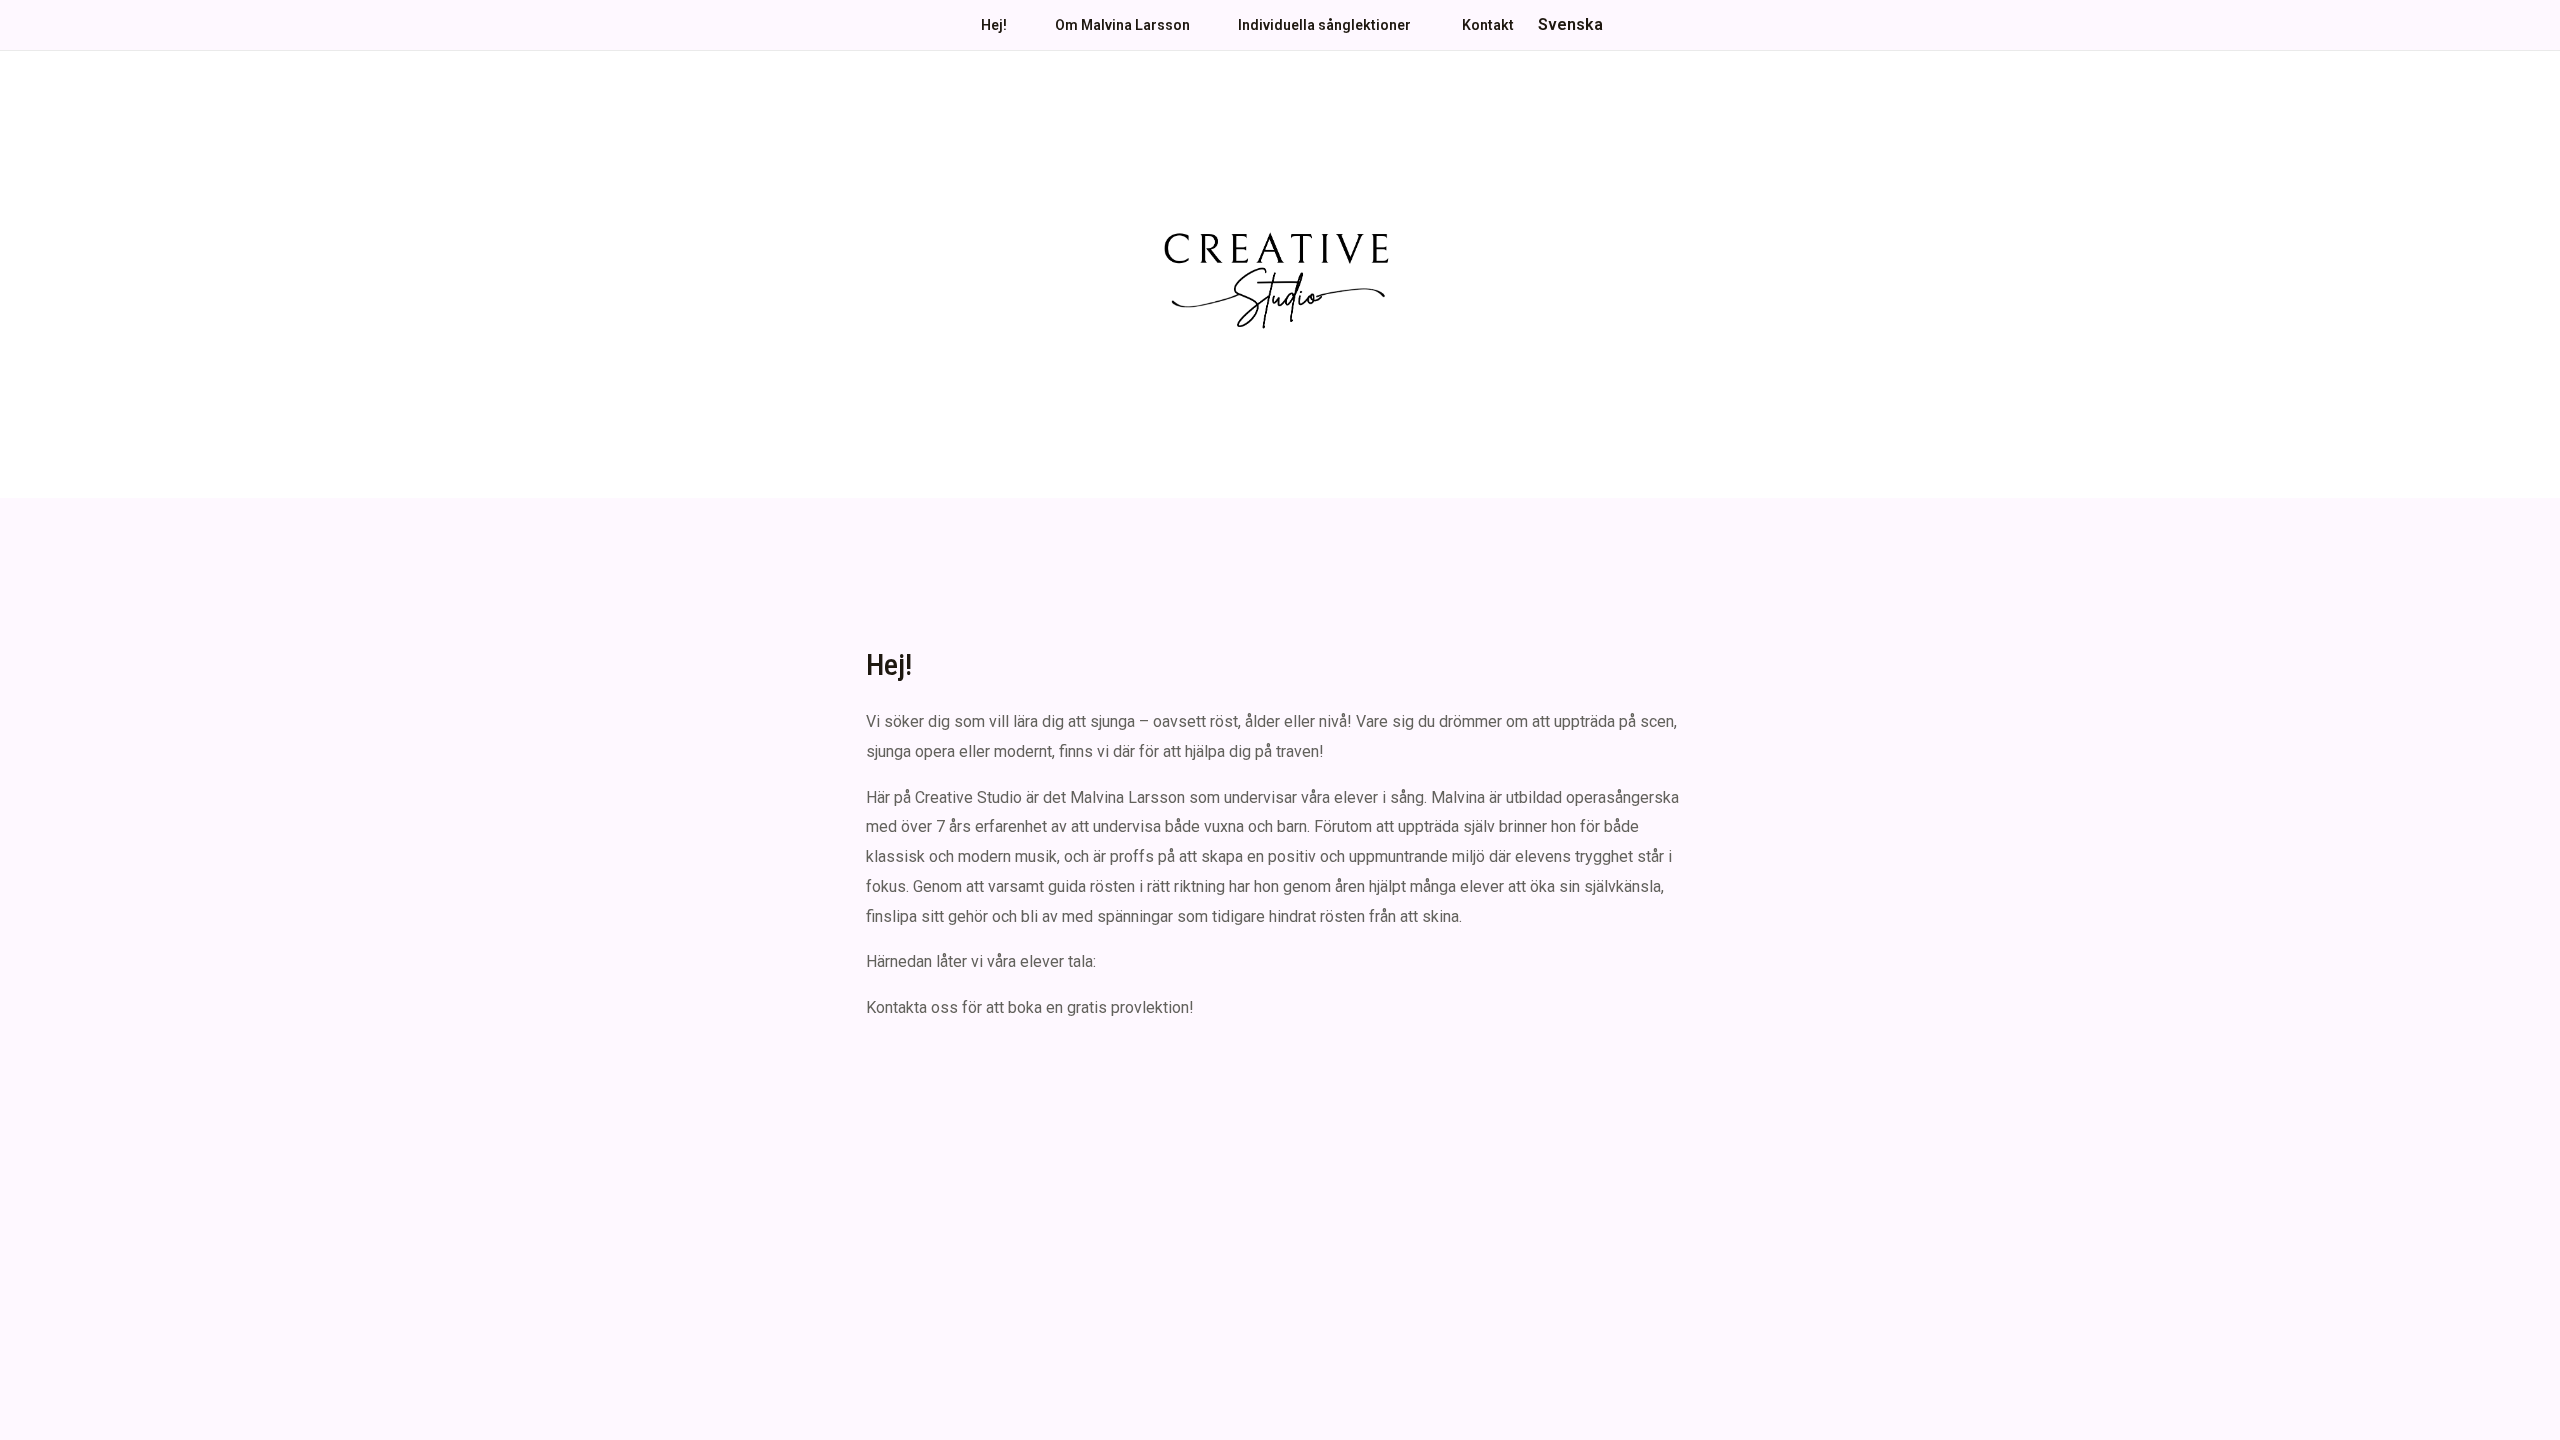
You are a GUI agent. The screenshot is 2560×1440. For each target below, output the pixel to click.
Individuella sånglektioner (1326, 25)
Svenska (1570, 24)
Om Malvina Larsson (1122, 25)
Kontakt (1488, 25)
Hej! (994, 25)
